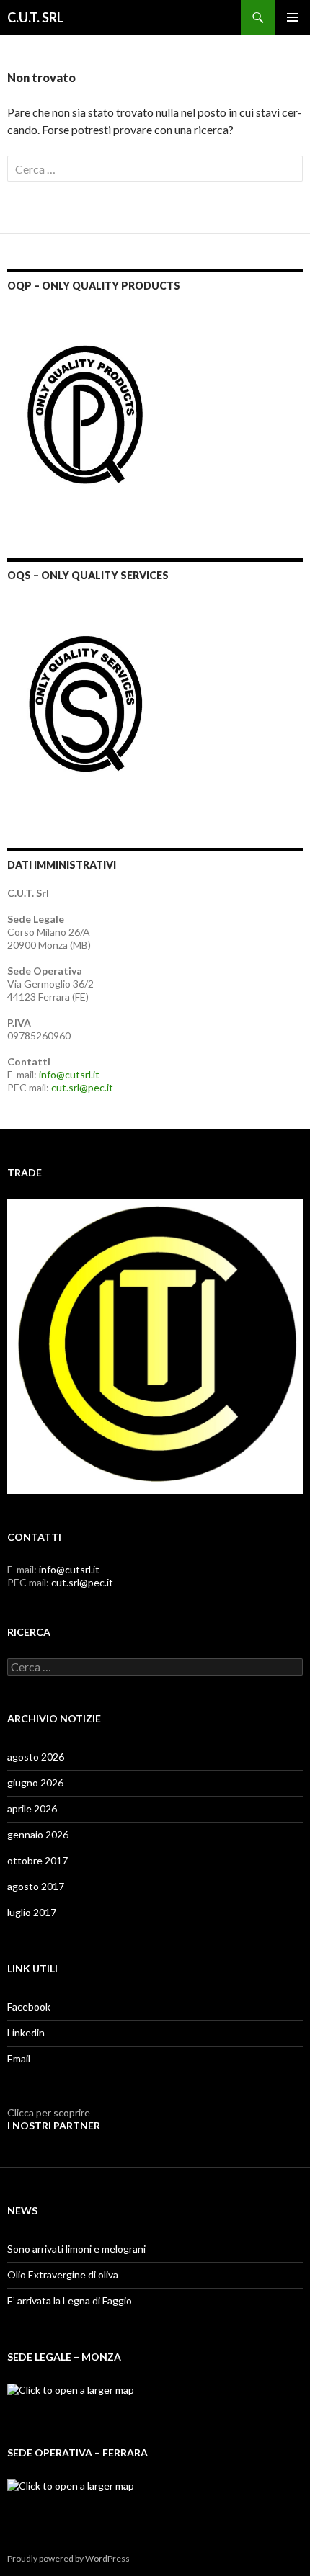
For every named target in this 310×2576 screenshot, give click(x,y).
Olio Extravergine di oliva (63, 2275)
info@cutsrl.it (69, 1074)
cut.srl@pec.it (82, 1087)
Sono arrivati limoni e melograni (76, 2249)
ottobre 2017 (37, 1860)
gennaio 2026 (38, 1834)
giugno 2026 (35, 1783)
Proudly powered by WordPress (68, 2558)
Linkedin (26, 2032)
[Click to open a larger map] (71, 2389)
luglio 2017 (32, 1912)
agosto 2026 (36, 1757)
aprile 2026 (32, 1808)
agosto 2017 (36, 1886)
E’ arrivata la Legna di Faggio (70, 2300)
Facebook (29, 2007)
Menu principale (293, 17)
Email (19, 2058)
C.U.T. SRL (35, 17)
